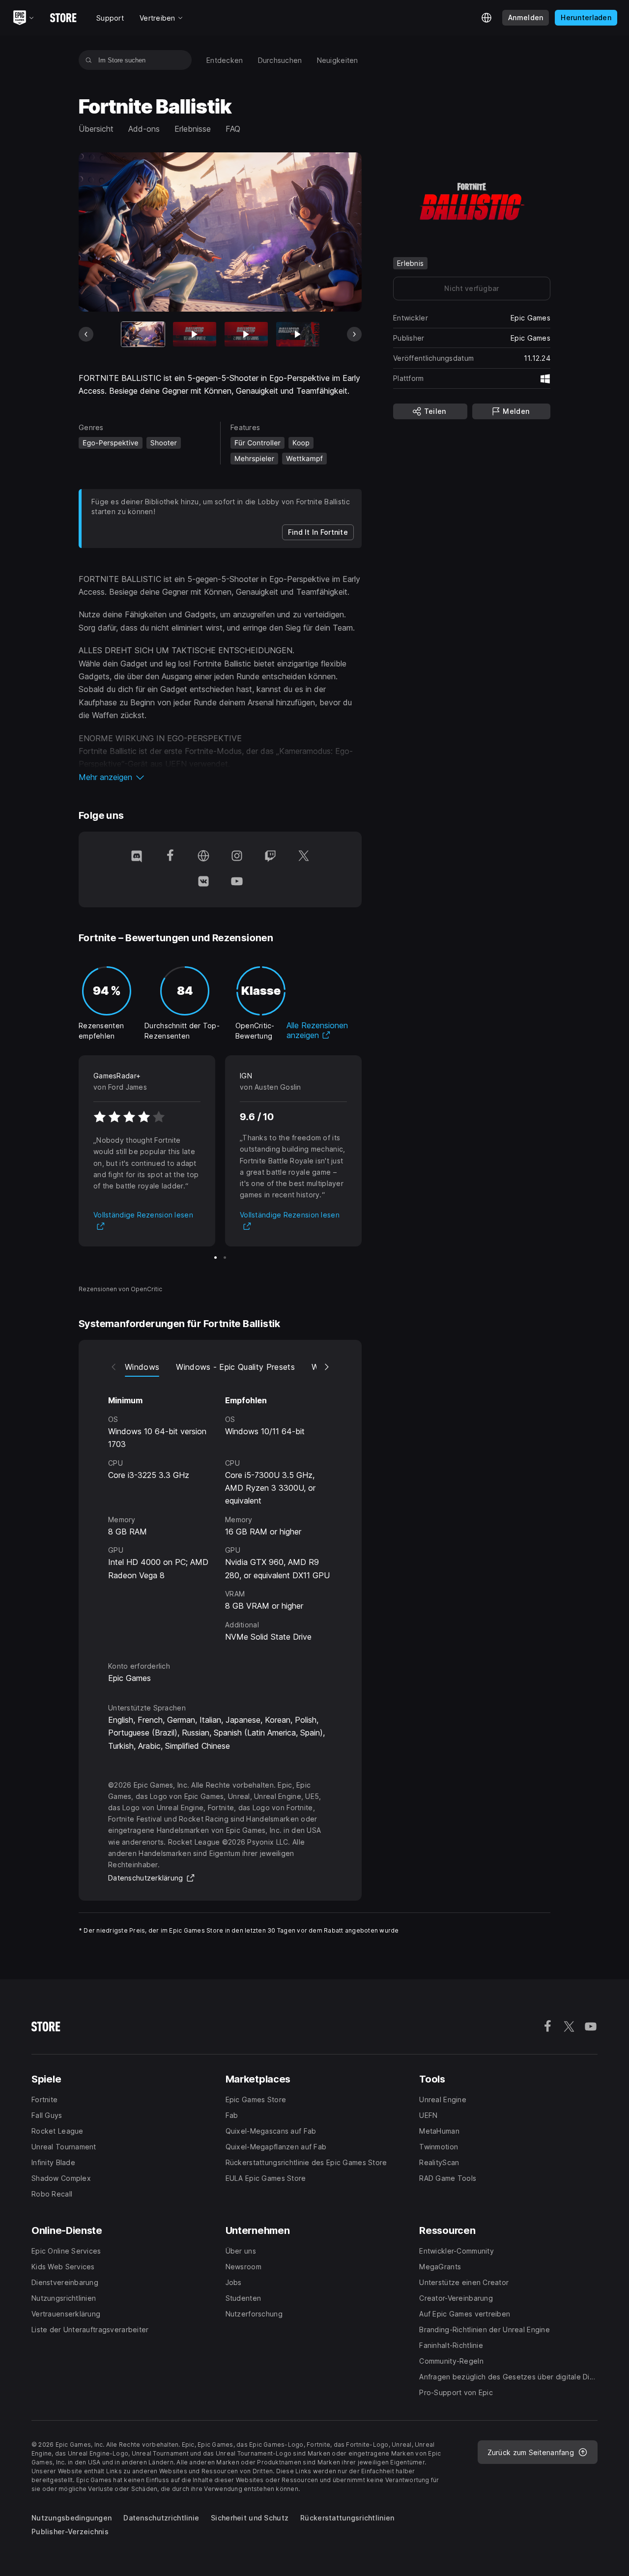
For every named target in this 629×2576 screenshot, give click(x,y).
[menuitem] (225, 60)
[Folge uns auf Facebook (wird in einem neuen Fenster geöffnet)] (170, 857)
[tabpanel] (220, 1510)
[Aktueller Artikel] (143, 334)
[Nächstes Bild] (354, 334)
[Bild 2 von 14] (195, 334)
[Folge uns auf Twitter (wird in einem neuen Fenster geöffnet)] (304, 857)
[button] (220, 777)
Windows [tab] (142, 1367)
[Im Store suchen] (89, 60)
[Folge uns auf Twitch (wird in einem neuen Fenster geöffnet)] (270, 857)
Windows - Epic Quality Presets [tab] (235, 1367)
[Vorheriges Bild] (86, 334)
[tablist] (220, 1367)
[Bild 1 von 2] (215, 1258)
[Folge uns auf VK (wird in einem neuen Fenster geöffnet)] (203, 882)
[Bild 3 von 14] (246, 334)
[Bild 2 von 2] (225, 1258)
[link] (318, 532)
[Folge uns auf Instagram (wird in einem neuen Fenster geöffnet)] (237, 857)
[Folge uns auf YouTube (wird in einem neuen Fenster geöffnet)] (237, 882)
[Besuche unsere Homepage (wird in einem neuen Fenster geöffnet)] (203, 857)
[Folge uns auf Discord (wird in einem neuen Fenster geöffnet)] (137, 857)
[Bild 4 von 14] (298, 334)
